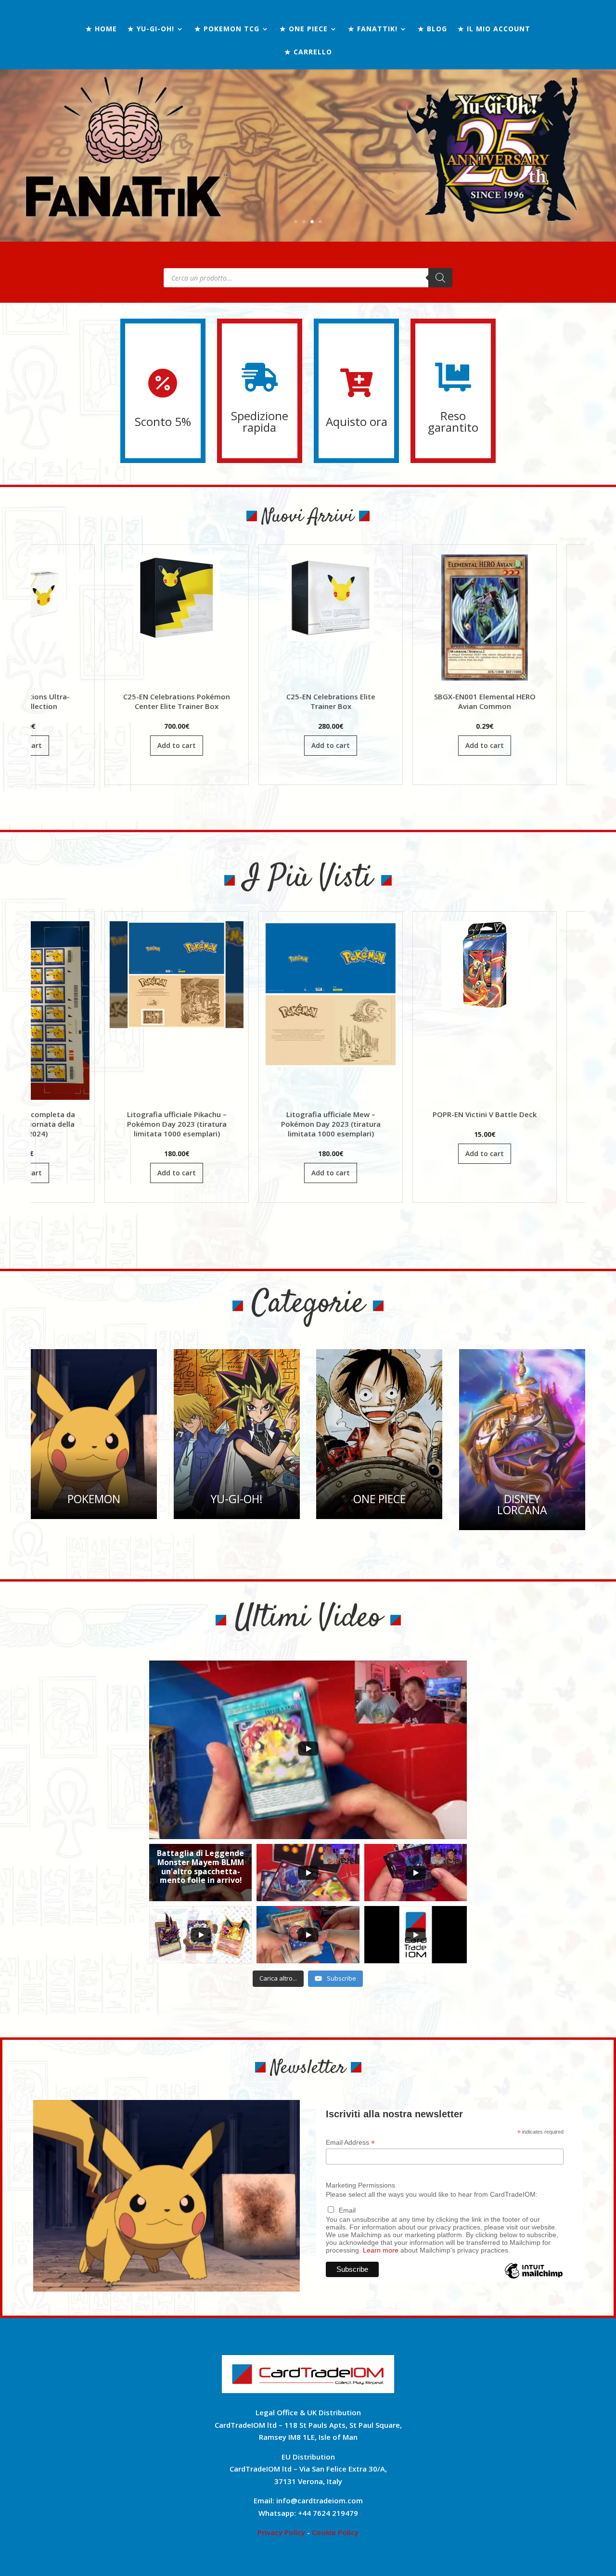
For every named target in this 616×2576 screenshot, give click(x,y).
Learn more (381, 2250)
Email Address (350, 2143)
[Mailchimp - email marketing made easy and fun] (533, 2278)
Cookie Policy (335, 2532)
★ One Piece (304, 29)
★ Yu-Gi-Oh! (151, 29)
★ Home (101, 29)
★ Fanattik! (373, 29)
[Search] (440, 278)
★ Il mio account (494, 29)
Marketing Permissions (360, 2185)
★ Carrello (308, 52)
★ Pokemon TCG (227, 29)
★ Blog (432, 29)
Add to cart (31, 745)
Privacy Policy (281, 2532)
